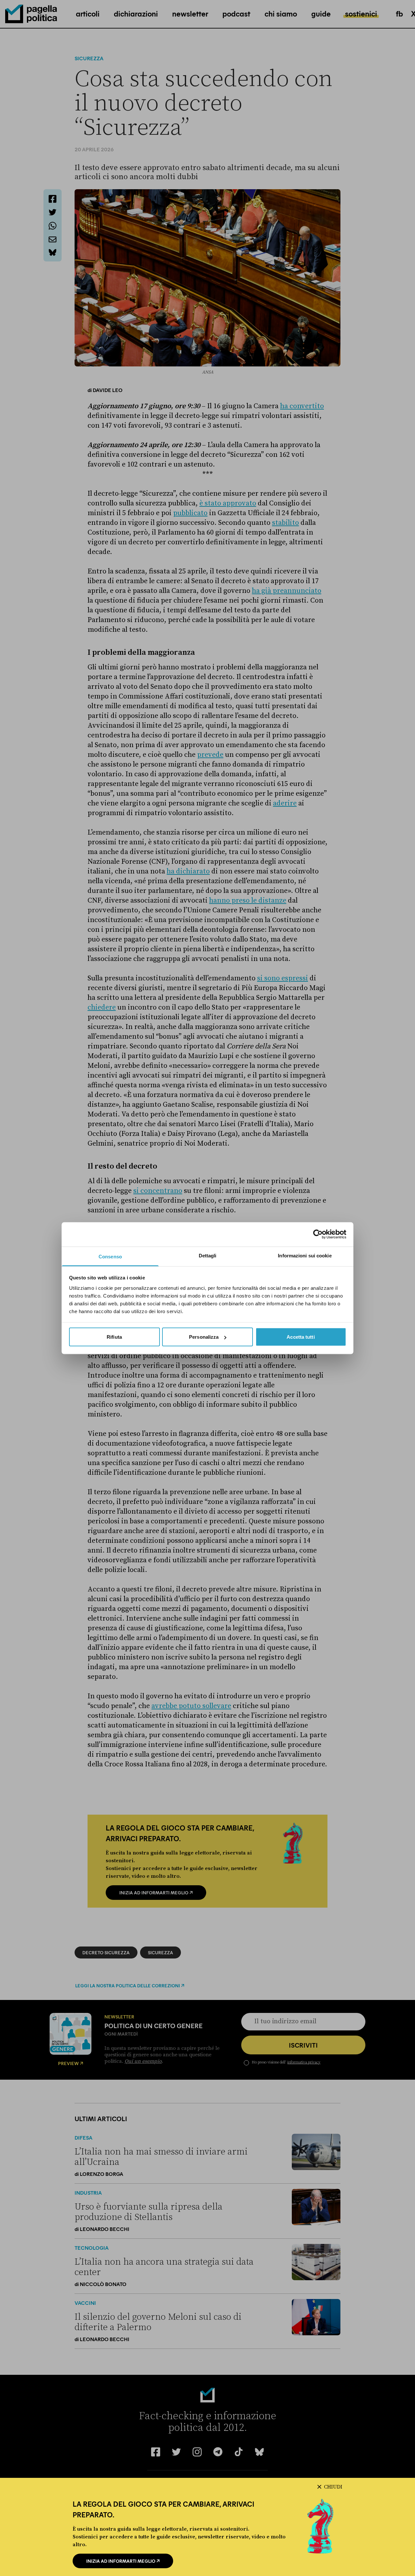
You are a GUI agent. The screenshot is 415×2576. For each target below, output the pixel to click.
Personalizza (204, 1337)
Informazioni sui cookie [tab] (305, 1255)
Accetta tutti (301, 1337)
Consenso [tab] (110, 1256)
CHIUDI (333, 2487)
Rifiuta (114, 1337)
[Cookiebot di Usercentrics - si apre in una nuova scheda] (318, 1234)
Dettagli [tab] (208, 1255)
